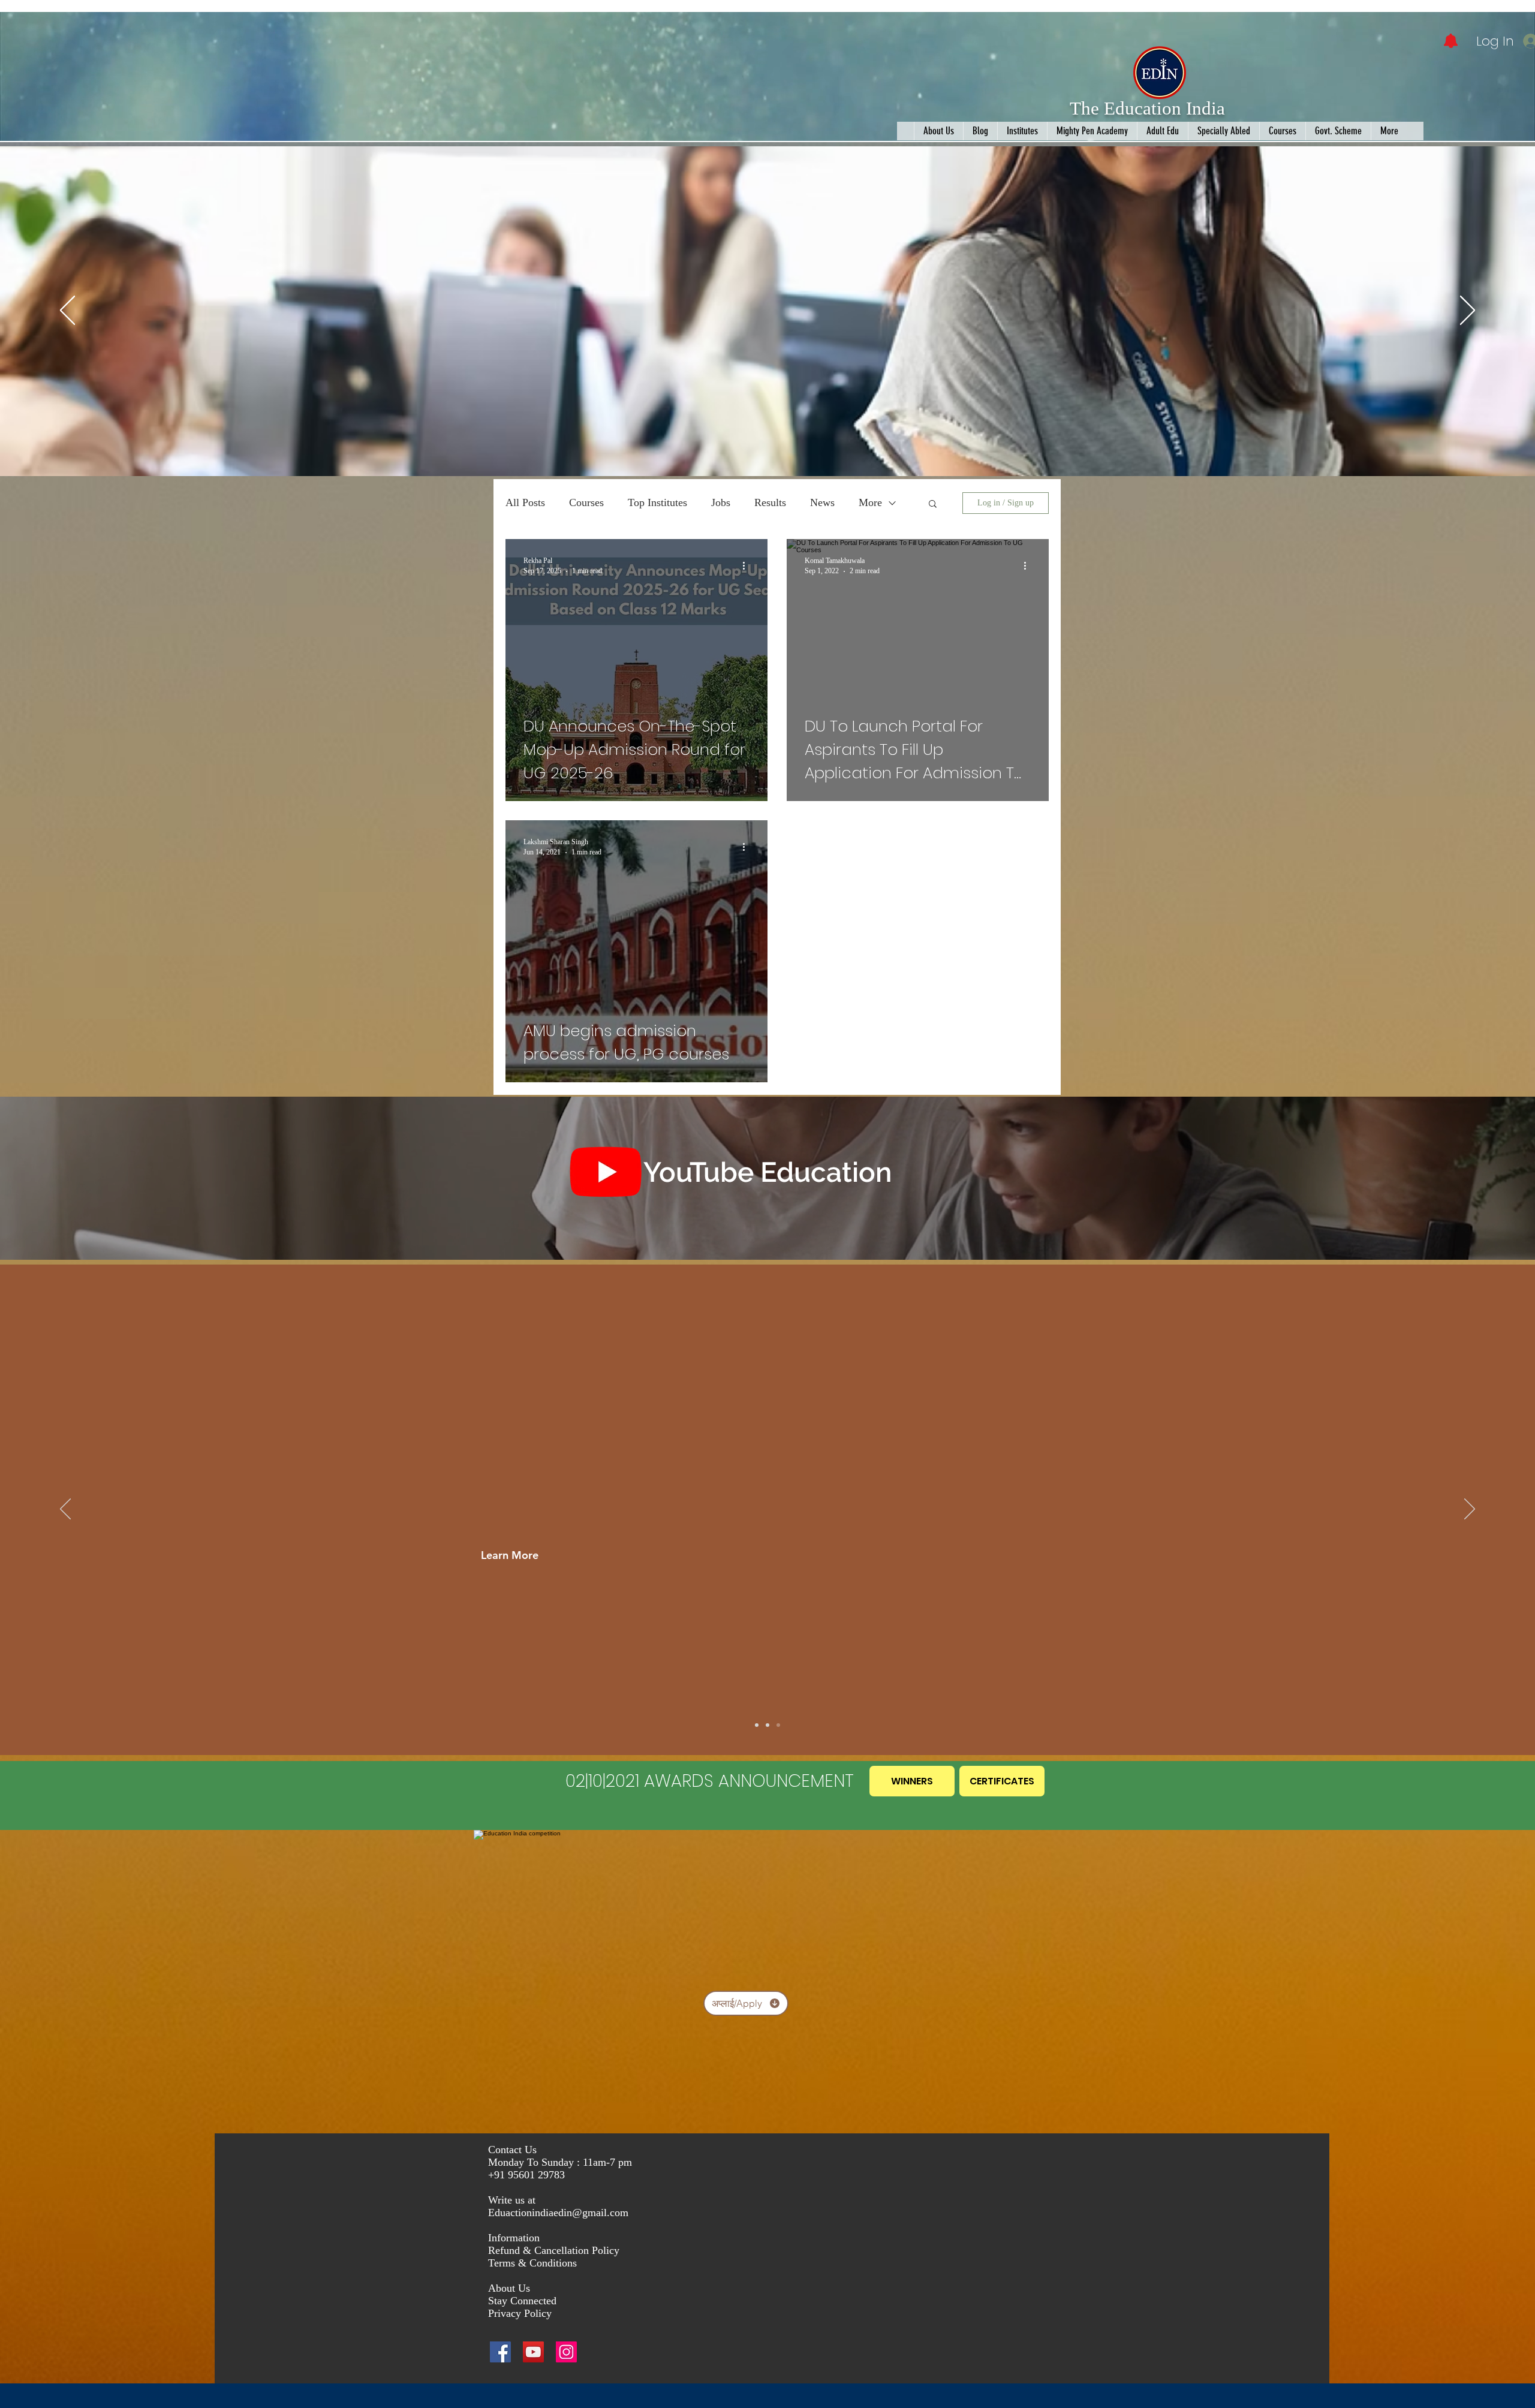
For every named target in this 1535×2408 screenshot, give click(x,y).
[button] (1506, 25)
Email (1278, 298)
